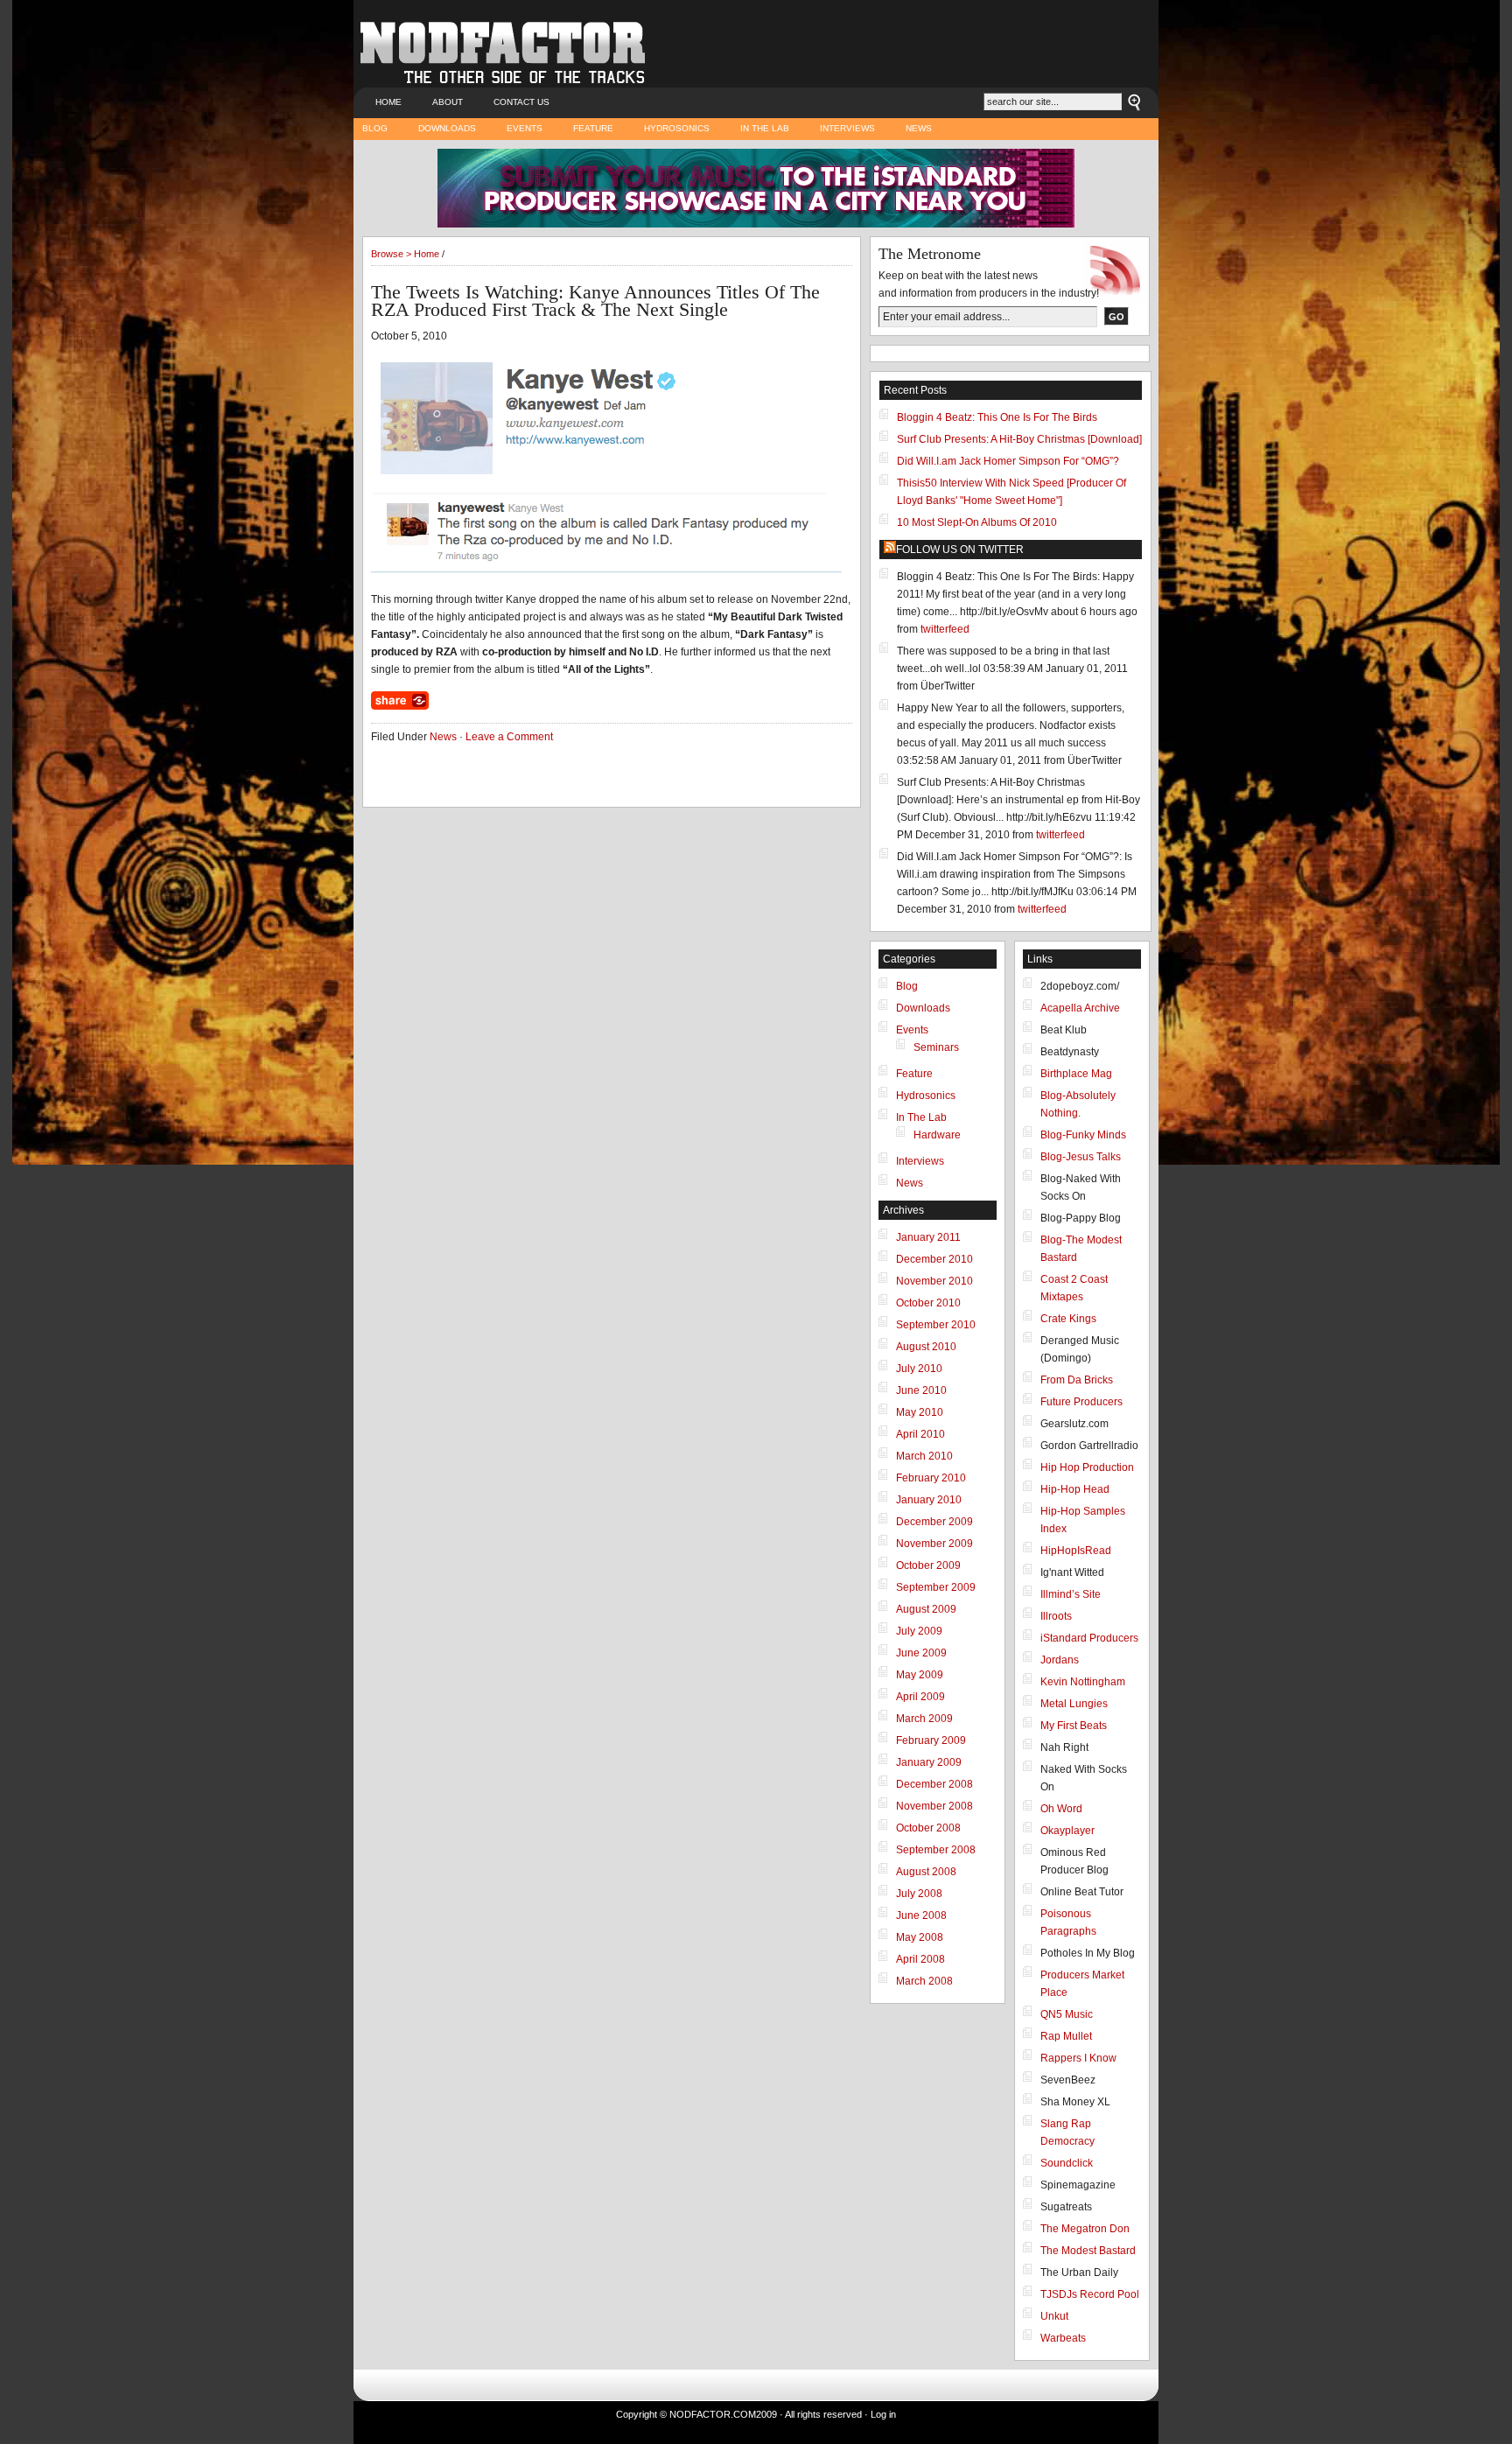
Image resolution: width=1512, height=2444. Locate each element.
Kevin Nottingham (1083, 1682)
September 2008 (936, 1850)
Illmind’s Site (1071, 1594)
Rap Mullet (1066, 2036)
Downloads (447, 128)
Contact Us (521, 102)
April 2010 (920, 1434)
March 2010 (924, 1456)
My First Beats (1074, 1726)
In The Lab (765, 128)
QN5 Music (1067, 2014)
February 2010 (931, 1478)
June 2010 (921, 1390)
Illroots (1056, 1616)
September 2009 (936, 1587)
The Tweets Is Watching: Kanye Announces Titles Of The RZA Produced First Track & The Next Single (595, 301)
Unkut (1054, 2316)
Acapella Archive (1080, 1008)
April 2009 (920, 1697)
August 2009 (926, 1609)
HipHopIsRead (1076, 1551)
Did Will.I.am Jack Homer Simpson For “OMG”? (1008, 461)
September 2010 (936, 1325)
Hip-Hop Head (1075, 1489)
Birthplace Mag (1076, 1074)
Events (525, 128)
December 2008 (934, 1784)
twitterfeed (945, 629)
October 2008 (928, 1828)
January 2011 (928, 1237)
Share (400, 700)
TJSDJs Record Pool (1090, 2294)
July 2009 (919, 1631)
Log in (883, 2414)
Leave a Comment (509, 737)
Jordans (1060, 1660)
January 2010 (929, 1500)
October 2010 (928, 1303)
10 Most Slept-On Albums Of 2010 (977, 522)
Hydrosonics (677, 128)
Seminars (936, 1047)
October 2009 (928, 1565)
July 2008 (919, 1894)
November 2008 (934, 1806)
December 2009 (934, 1522)
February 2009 (931, 1740)
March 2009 (924, 1719)
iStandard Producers (1089, 1638)
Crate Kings (1068, 1319)
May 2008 (920, 1937)
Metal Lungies (1074, 1704)
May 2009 (920, 1675)
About (448, 102)
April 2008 (920, 1959)
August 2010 (926, 1347)
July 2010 (919, 1369)
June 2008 (921, 1915)
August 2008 (926, 1872)
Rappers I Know (1078, 2058)
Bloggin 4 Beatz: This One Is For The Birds (997, 417)
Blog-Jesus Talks (1081, 1157)
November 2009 (934, 1544)
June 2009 (921, 1653)
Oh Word (1061, 1809)
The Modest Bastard (1088, 2251)
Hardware (937, 1135)
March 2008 (924, 1981)
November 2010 (934, 1281)
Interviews (847, 128)
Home (388, 102)
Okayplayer (1067, 1831)
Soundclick (1067, 2163)
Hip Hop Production (1087, 1467)
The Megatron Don (1085, 2229)
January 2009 (929, 1762)
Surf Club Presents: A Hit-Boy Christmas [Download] (1019, 439)
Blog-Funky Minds (1083, 1135)
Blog (375, 128)
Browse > (392, 254)
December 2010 (934, 1259)
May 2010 (920, 1412)
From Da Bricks (1077, 1380)
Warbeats (1063, 2338)
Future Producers (1081, 1402)
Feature (593, 128)
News (919, 128)
